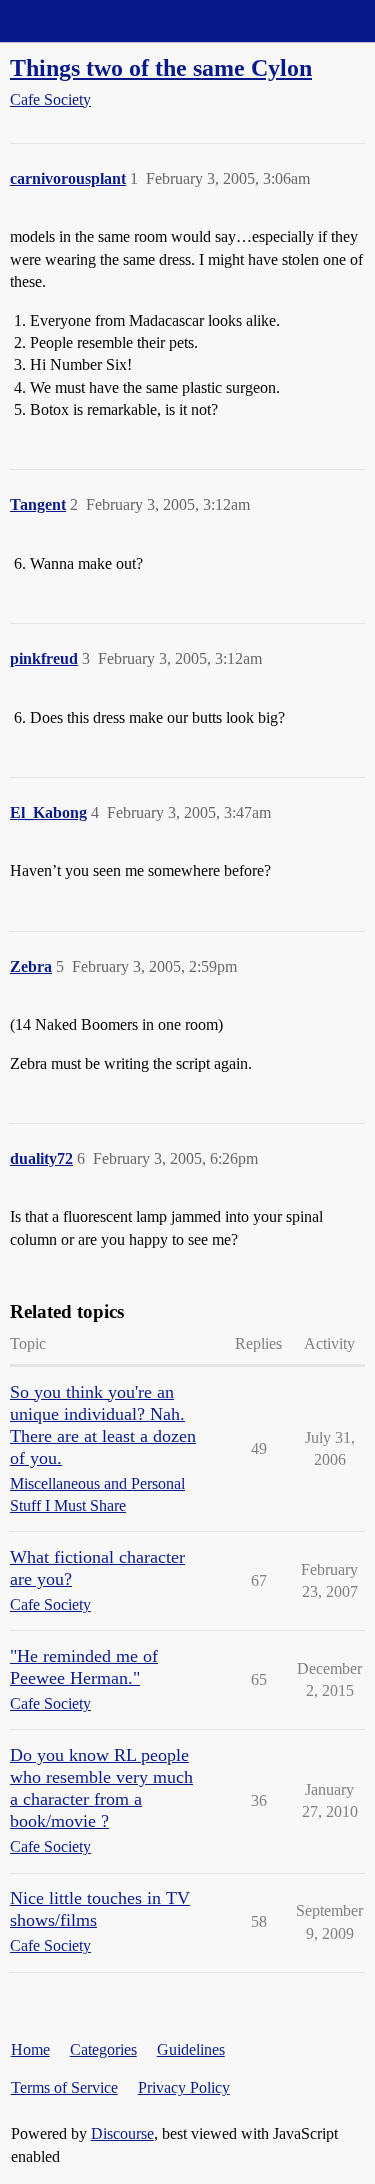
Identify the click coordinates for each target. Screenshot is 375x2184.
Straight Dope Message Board (105, 20)
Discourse (122, 2133)
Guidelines (191, 2049)
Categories (103, 2049)
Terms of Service (64, 2087)
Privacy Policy (184, 2087)
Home (30, 2049)
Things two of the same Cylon (161, 67)
